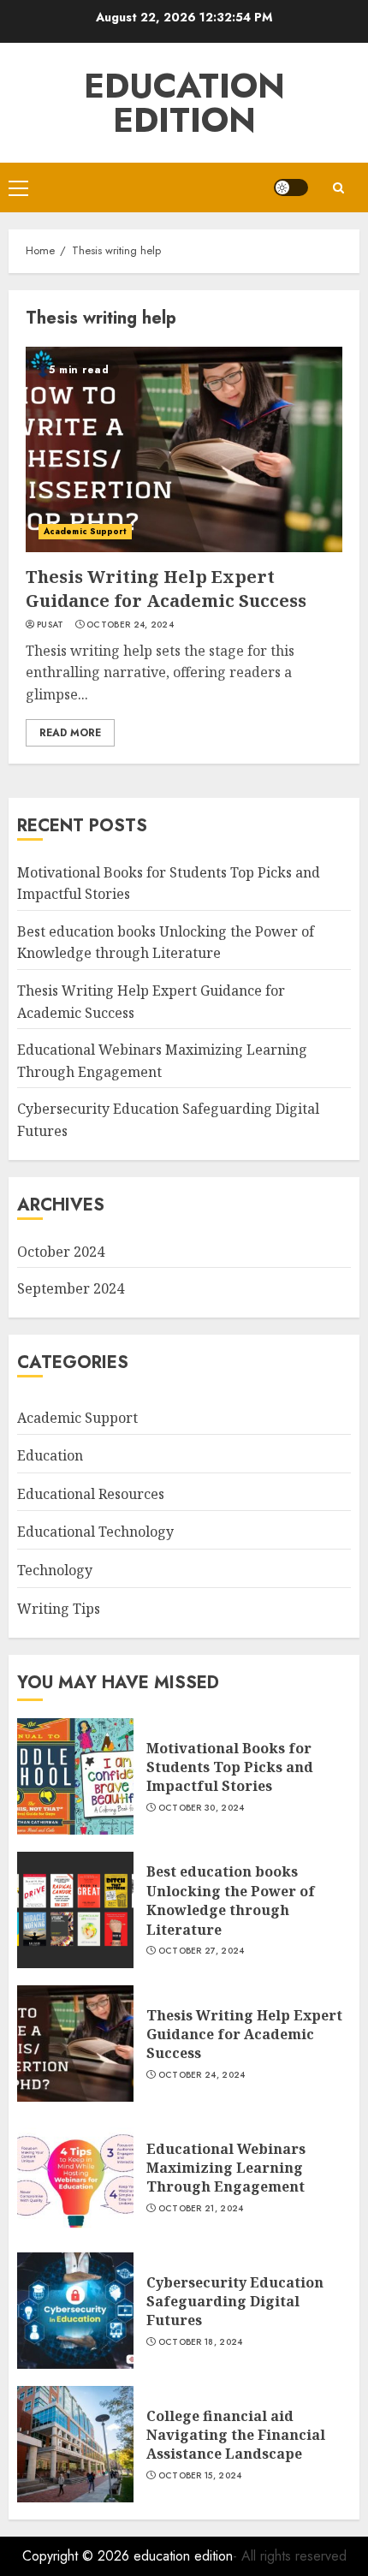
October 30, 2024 (202, 1808)
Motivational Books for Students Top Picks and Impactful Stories (230, 1767)
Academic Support (85, 531)
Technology (55, 1570)
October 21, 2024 (201, 2209)
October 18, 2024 (201, 2342)
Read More (70, 733)
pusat (50, 625)
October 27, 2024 (202, 1951)
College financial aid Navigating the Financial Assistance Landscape (236, 2435)
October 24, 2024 (130, 625)
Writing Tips (59, 1609)
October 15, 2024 (200, 2476)
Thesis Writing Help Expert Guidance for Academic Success (166, 589)
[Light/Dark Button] (291, 187)
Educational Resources (91, 1494)
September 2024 (71, 1288)
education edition (184, 103)
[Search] (338, 188)
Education (50, 1455)
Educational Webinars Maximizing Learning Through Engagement (226, 2168)
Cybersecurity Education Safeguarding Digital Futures (235, 2302)
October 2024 (61, 1252)
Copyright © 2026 (78, 2556)
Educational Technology (95, 1532)
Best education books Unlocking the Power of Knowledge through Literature (166, 943)
